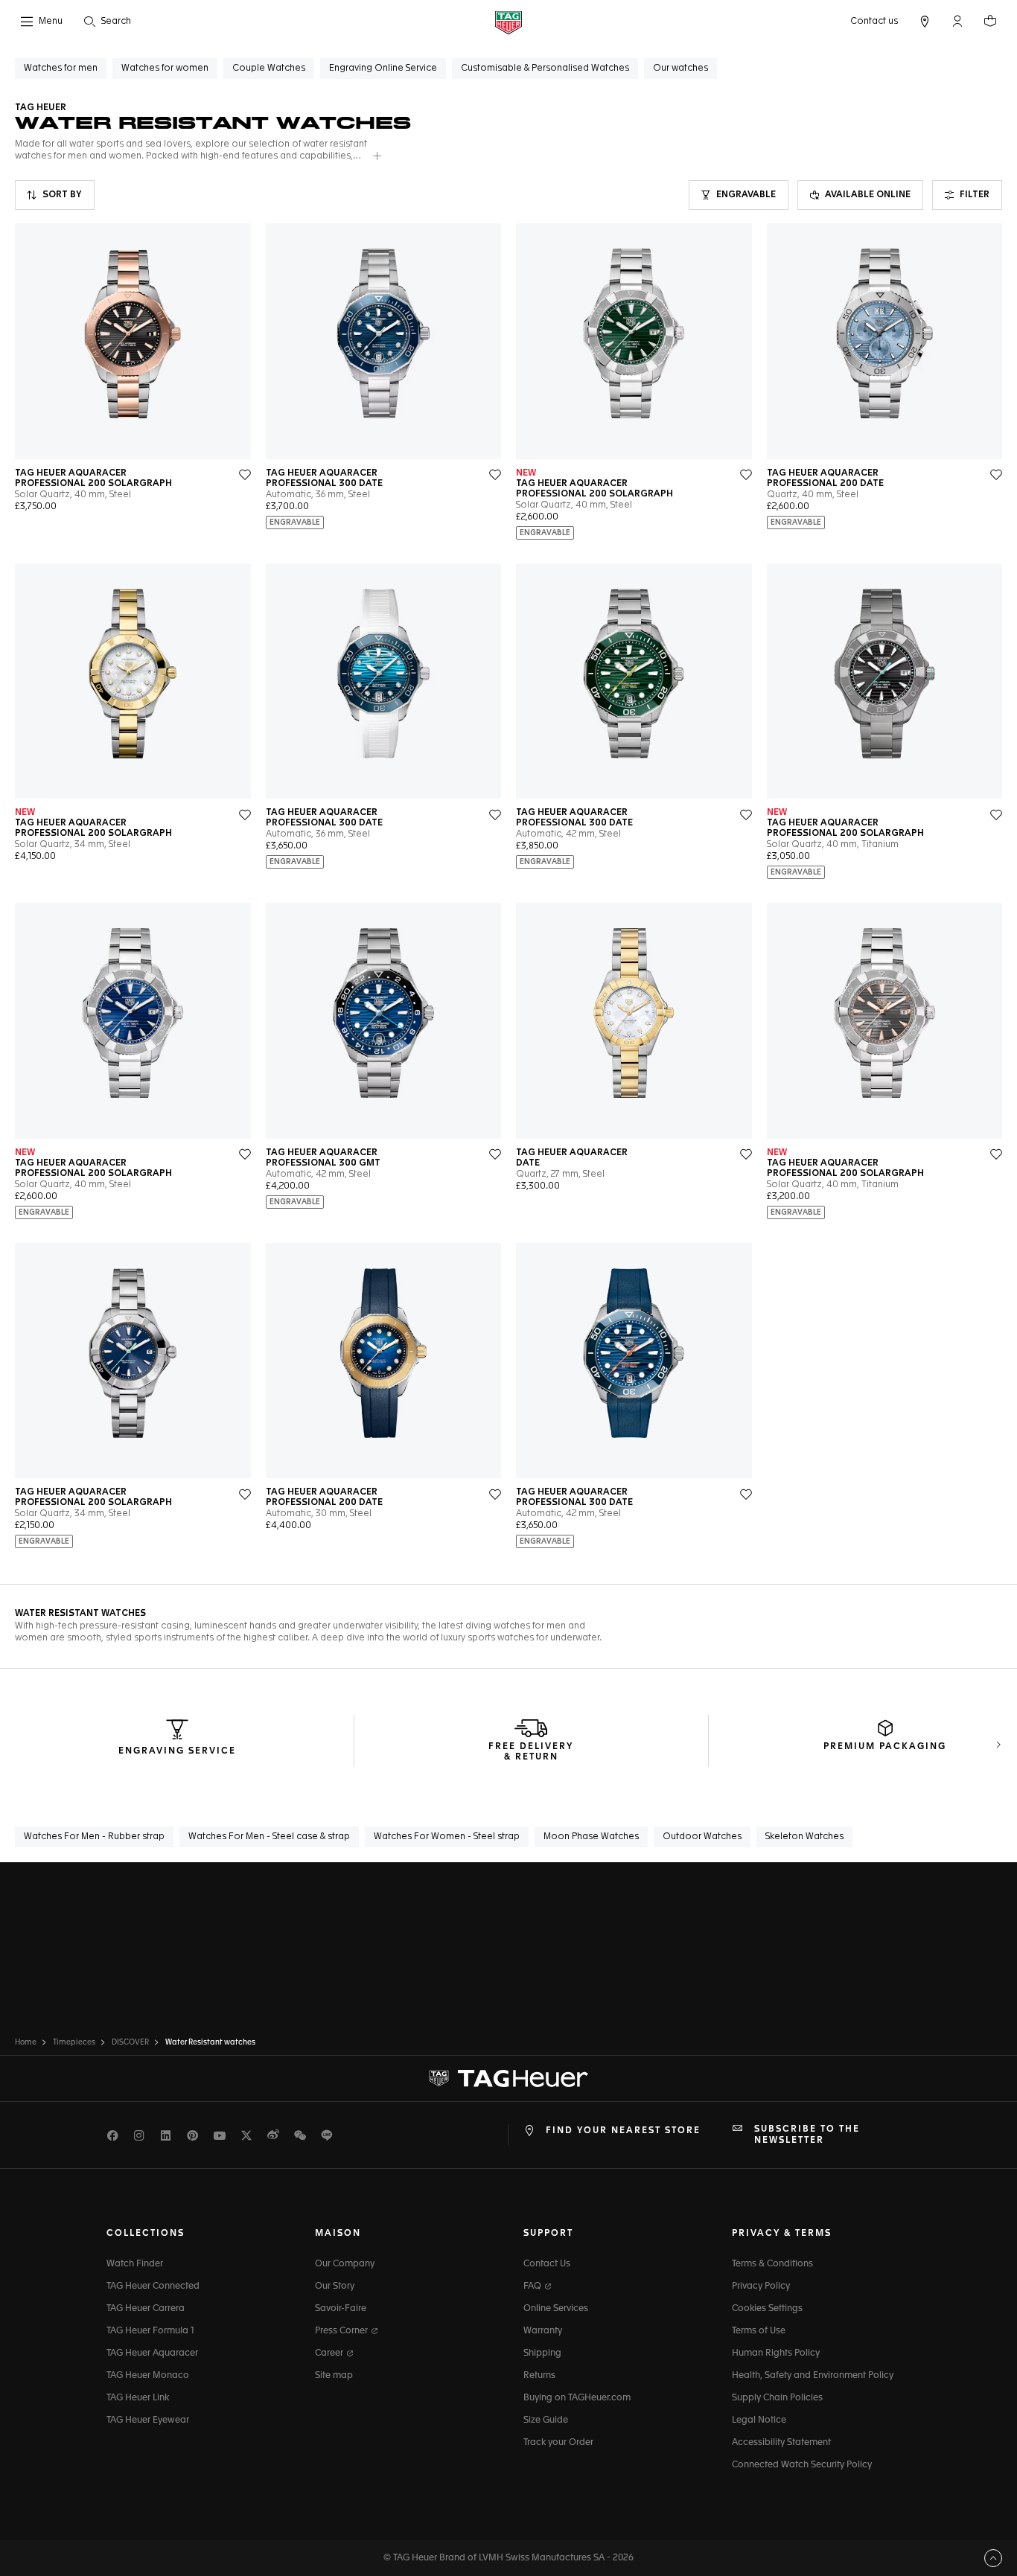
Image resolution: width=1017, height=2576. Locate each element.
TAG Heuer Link (138, 2398)
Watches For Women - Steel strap (447, 1837)
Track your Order (558, 2443)
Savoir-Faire (341, 2309)
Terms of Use (759, 2331)
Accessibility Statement (781, 2443)
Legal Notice (759, 2420)
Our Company (345, 2264)
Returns (539, 2376)
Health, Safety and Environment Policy (813, 2376)
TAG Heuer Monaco (148, 2376)
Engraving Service (177, 1751)
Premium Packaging (885, 1747)
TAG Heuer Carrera (146, 2309)
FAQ (533, 2286)
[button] (957, 21)
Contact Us (547, 2264)
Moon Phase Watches (591, 1837)
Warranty (543, 2331)
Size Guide (546, 2420)
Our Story (335, 2286)
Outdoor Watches (702, 1837)
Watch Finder (135, 2264)
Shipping (542, 2353)
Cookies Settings (767, 2309)
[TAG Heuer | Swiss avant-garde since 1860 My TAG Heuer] (508, 2079)
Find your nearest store (623, 2131)
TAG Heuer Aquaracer (152, 2353)
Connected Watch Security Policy (802, 2465)
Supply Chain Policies (777, 2398)
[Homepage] (508, 22)
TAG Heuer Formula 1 (150, 2331)
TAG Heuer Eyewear (148, 2420)
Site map (334, 2376)
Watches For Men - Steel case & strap (269, 1837)
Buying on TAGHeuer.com (577, 2398)
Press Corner (342, 2331)
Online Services (556, 2309)
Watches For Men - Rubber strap (94, 1837)
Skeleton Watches (804, 1837)
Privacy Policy (761, 2286)
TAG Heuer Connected (153, 2286)
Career (330, 2353)
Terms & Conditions (772, 2264)
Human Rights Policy (776, 2353)
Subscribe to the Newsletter (807, 2135)
